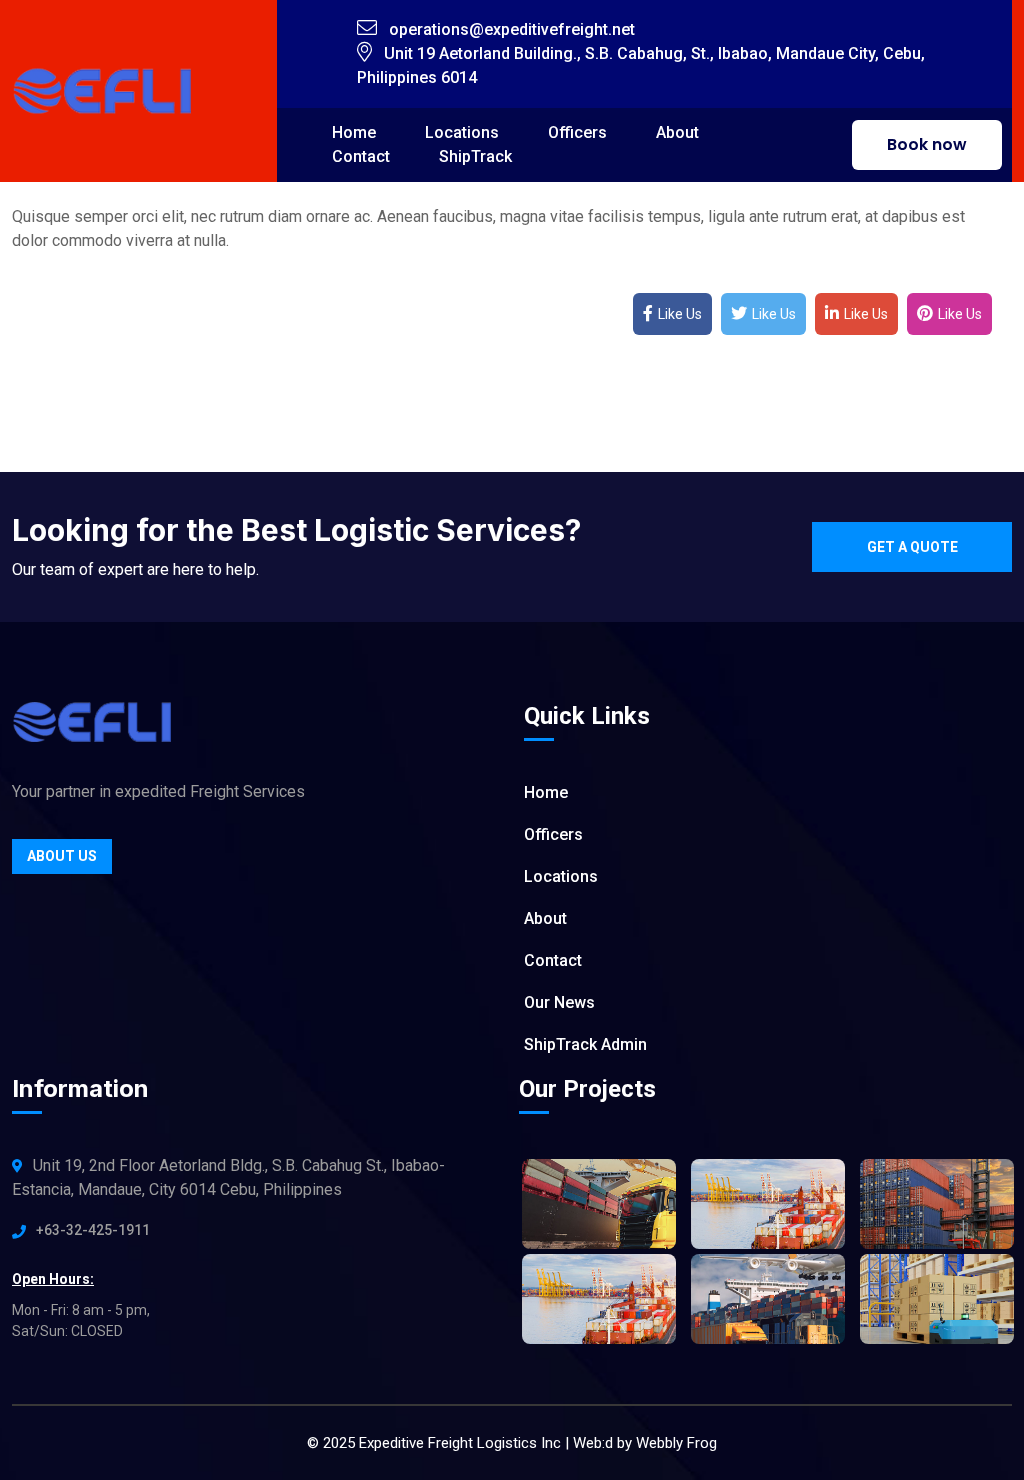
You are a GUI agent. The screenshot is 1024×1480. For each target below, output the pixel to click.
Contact (361, 156)
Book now (927, 144)
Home (546, 792)
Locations (561, 876)
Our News (559, 1002)
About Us (62, 856)
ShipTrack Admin (585, 1044)
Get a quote (912, 547)
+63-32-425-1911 (93, 1230)
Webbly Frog (676, 1443)
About (677, 132)
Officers (577, 132)
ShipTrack (475, 156)
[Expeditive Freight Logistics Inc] (101, 89)
